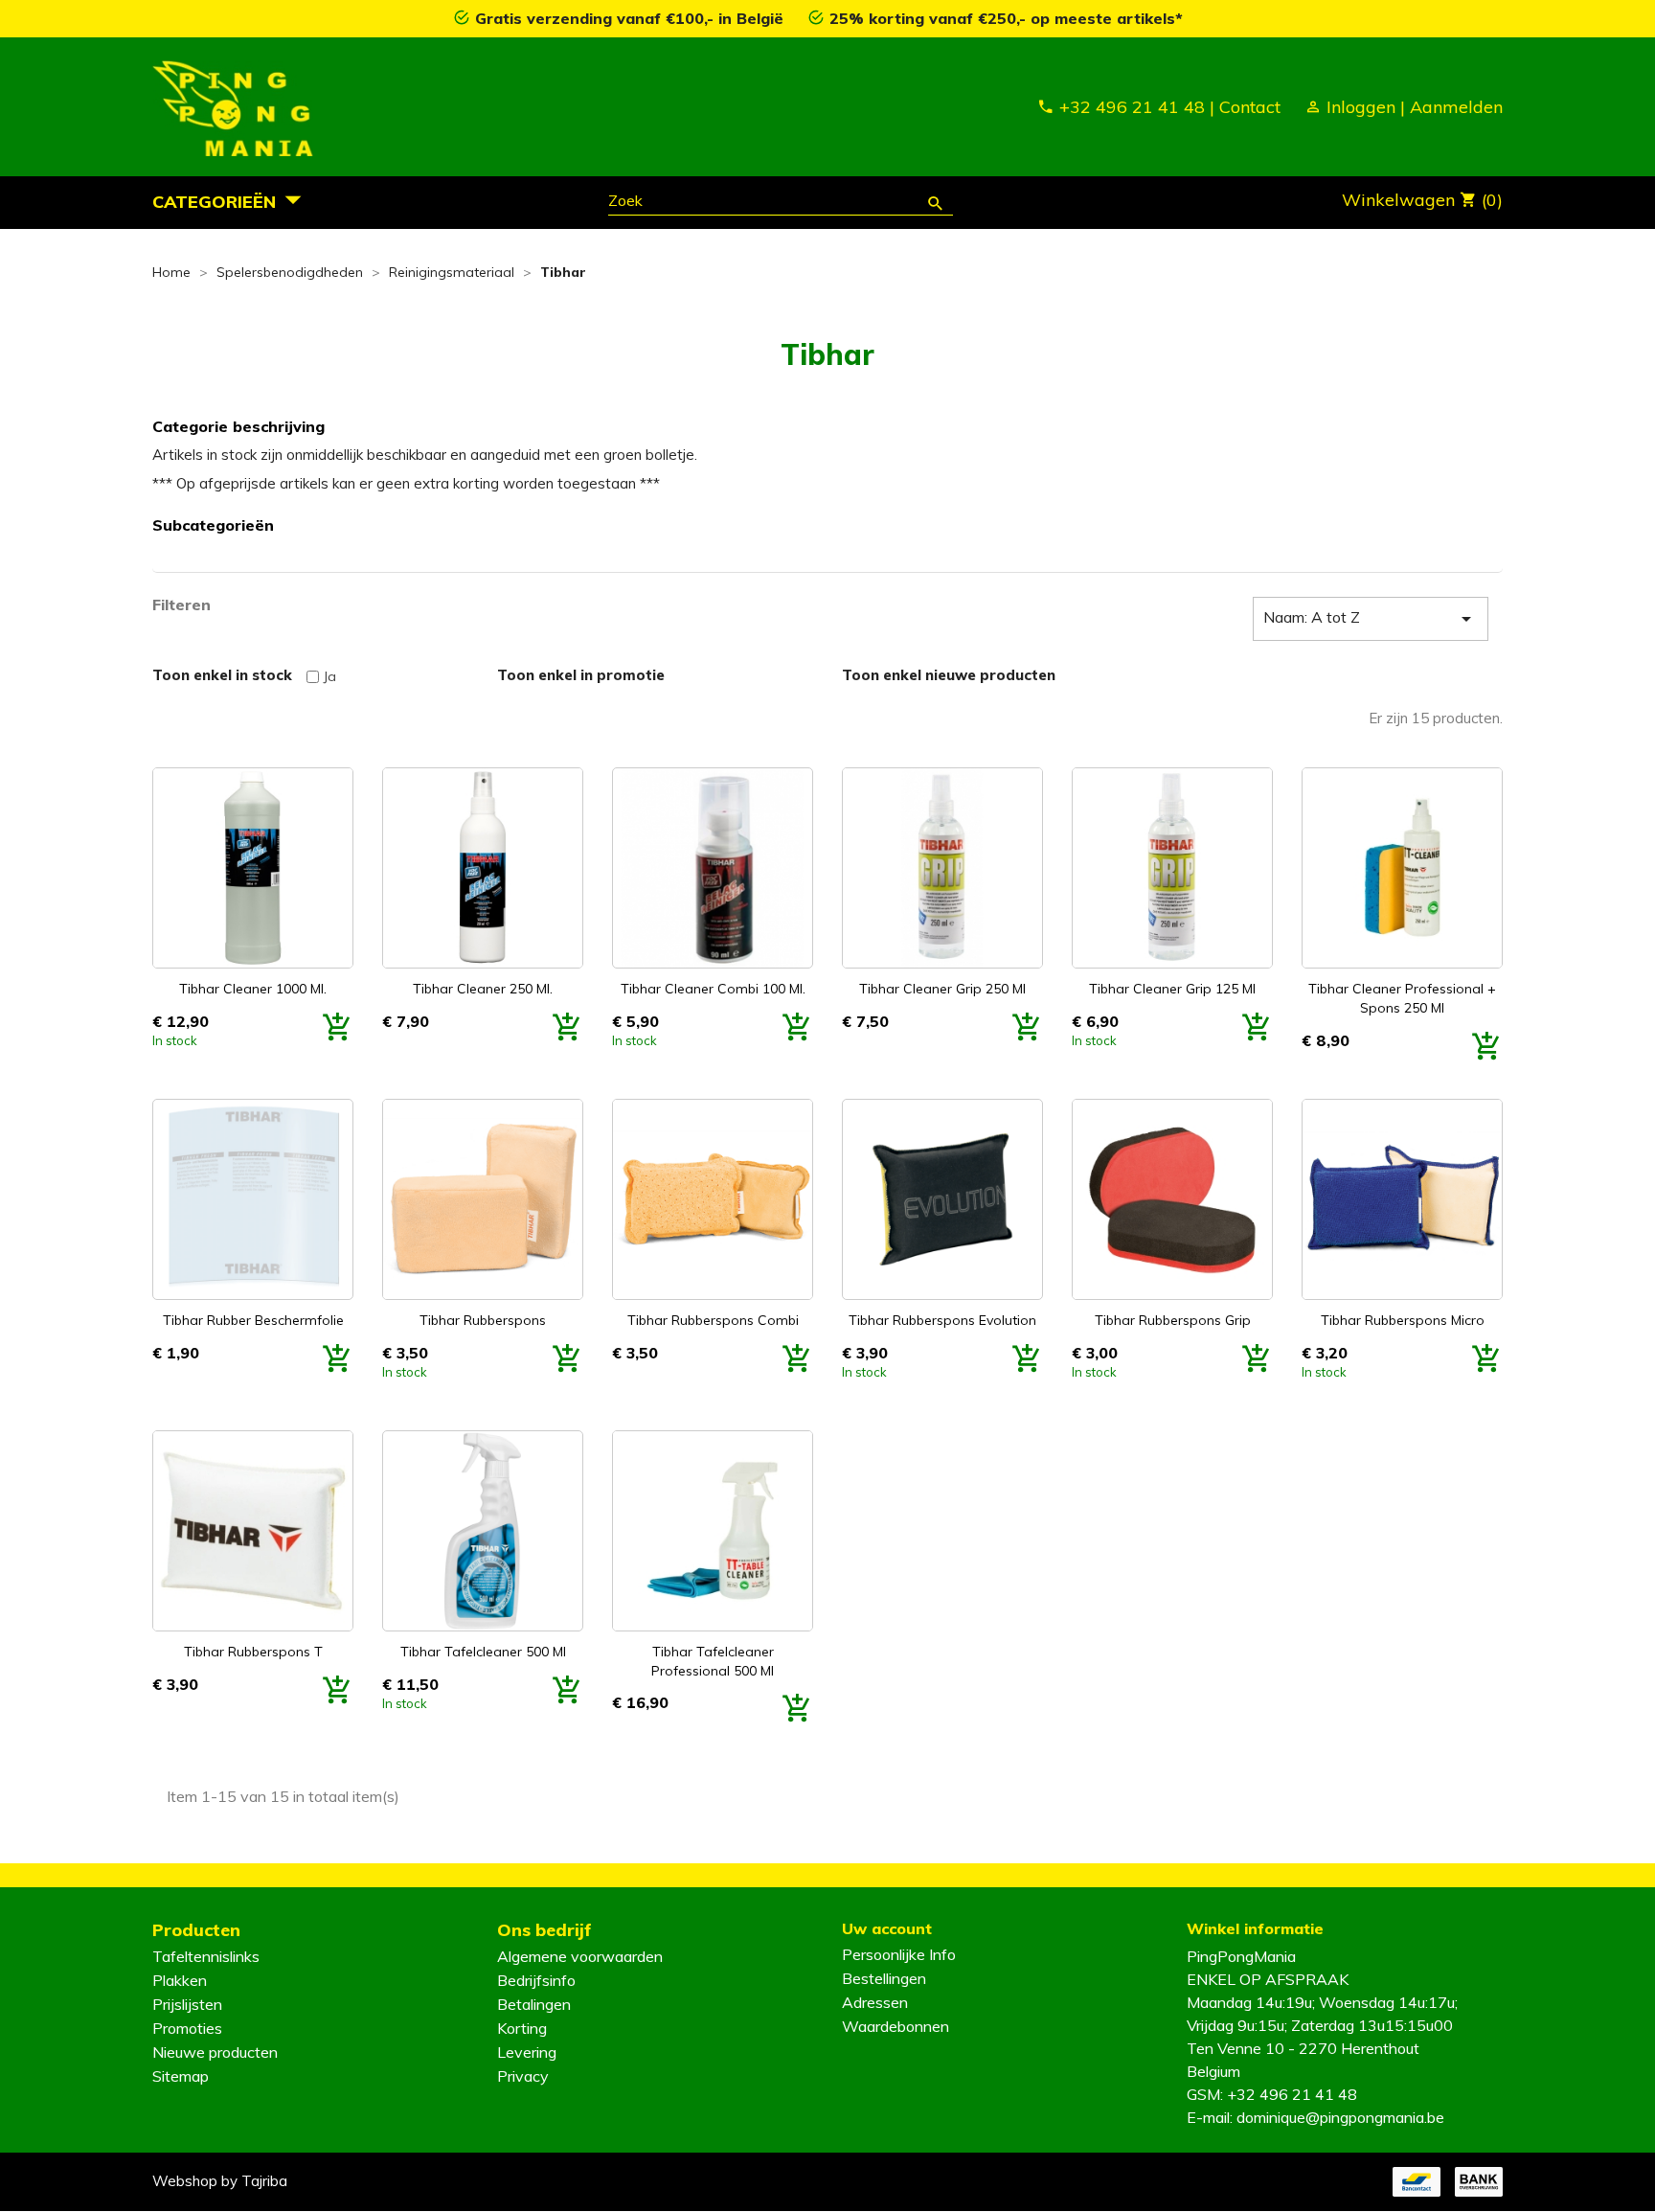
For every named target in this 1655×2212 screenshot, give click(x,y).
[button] (232, 201)
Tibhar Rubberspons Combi (713, 1320)
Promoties (187, 2028)
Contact (1250, 107)
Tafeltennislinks (206, 1956)
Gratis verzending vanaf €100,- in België (632, 18)
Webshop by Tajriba (220, 2181)
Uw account (887, 1928)
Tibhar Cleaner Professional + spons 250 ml (1402, 998)
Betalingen (534, 2004)
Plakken (180, 1980)
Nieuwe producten (215, 2052)
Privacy (523, 2076)
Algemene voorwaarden (580, 1956)
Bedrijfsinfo (536, 1980)
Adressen (875, 2002)
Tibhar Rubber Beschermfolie (253, 1320)
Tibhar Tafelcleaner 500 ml (483, 1652)
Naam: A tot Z (1371, 619)
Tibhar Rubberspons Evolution (942, 1320)
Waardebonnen (896, 2026)
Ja (329, 676)
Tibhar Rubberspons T (253, 1652)
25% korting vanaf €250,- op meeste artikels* (1006, 18)
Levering (527, 2052)
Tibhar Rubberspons (483, 1320)
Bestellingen (884, 1978)
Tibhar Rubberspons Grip (1173, 1320)
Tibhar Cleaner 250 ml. (483, 989)
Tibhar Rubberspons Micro (1403, 1320)
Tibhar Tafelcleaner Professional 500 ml (713, 1661)
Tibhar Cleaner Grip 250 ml (942, 989)
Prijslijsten (187, 2004)
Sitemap (181, 2076)
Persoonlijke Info (899, 1954)
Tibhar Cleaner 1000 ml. (253, 989)
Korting (522, 2028)
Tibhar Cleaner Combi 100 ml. (713, 989)
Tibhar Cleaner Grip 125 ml (1172, 989)
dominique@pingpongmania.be (1340, 2117)
